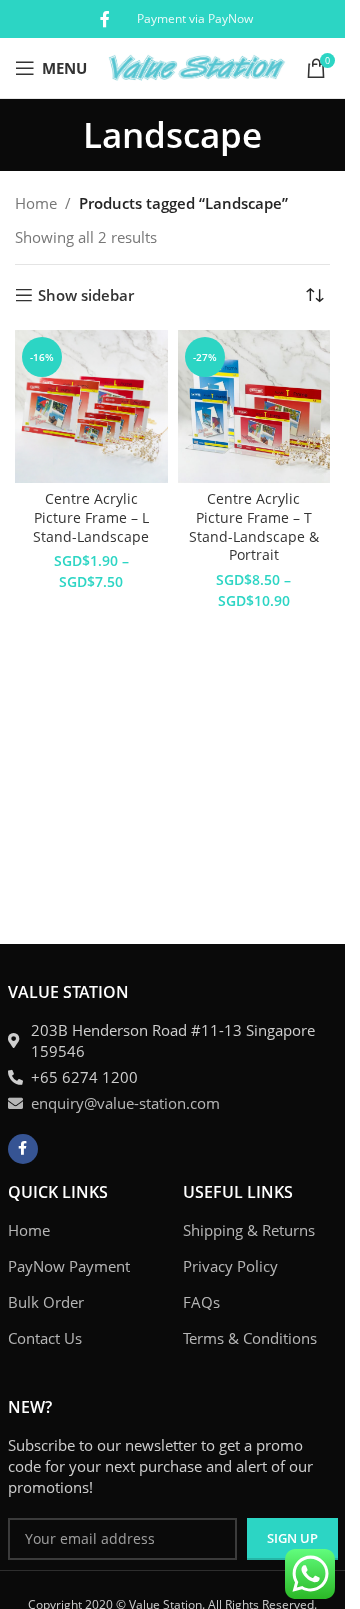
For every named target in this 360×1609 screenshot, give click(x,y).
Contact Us (45, 1338)
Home (36, 203)
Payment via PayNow (195, 18)
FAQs (201, 1302)
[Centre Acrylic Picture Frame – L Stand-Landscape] (91, 406)
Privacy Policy (230, 1266)
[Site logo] (196, 66)
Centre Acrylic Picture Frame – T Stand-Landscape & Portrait (254, 527)
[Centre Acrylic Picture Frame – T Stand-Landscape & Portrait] (254, 406)
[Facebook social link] (105, 19)
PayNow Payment (69, 1266)
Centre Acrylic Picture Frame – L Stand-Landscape (91, 518)
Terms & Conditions (250, 1338)
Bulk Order (46, 1302)
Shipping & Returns (249, 1230)
